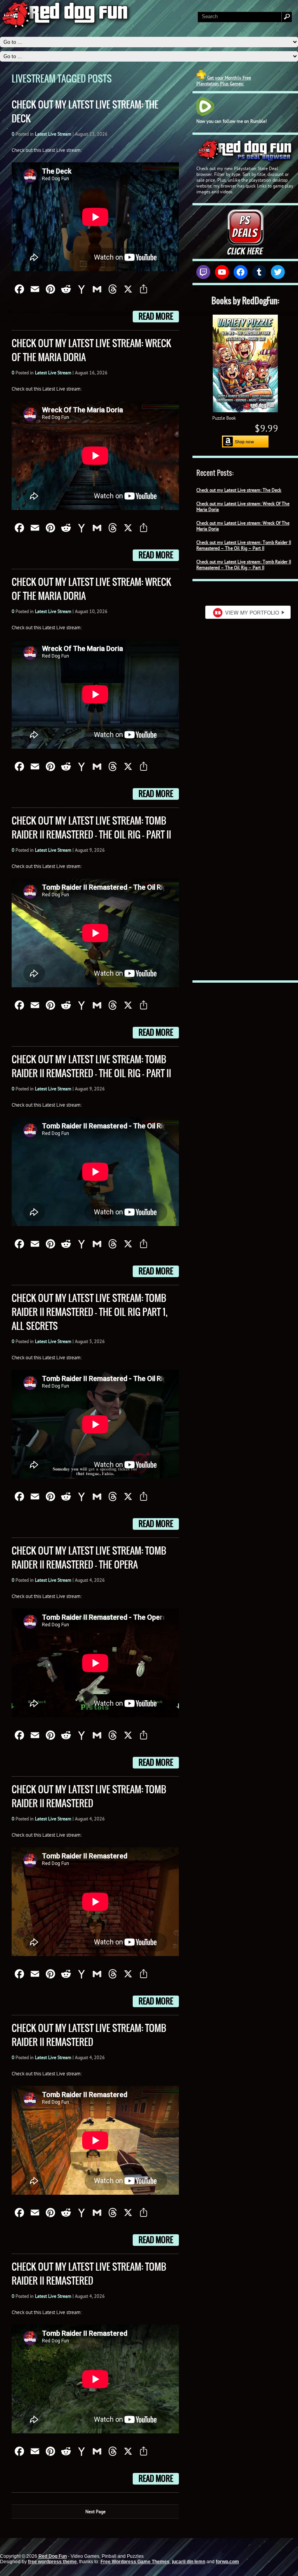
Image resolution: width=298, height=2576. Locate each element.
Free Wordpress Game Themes (135, 2562)
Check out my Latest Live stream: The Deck (239, 490)
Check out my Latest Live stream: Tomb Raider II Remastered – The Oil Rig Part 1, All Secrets (90, 1312)
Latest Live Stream (53, 134)
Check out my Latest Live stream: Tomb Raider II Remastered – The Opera (89, 1558)
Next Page (95, 2511)
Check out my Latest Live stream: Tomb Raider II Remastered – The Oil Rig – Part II (244, 545)
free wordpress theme (52, 2562)
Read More (156, 317)
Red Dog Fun (53, 2556)
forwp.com (227, 2562)
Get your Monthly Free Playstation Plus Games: (224, 81)
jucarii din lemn (189, 2562)
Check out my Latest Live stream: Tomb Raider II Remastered (89, 1796)
